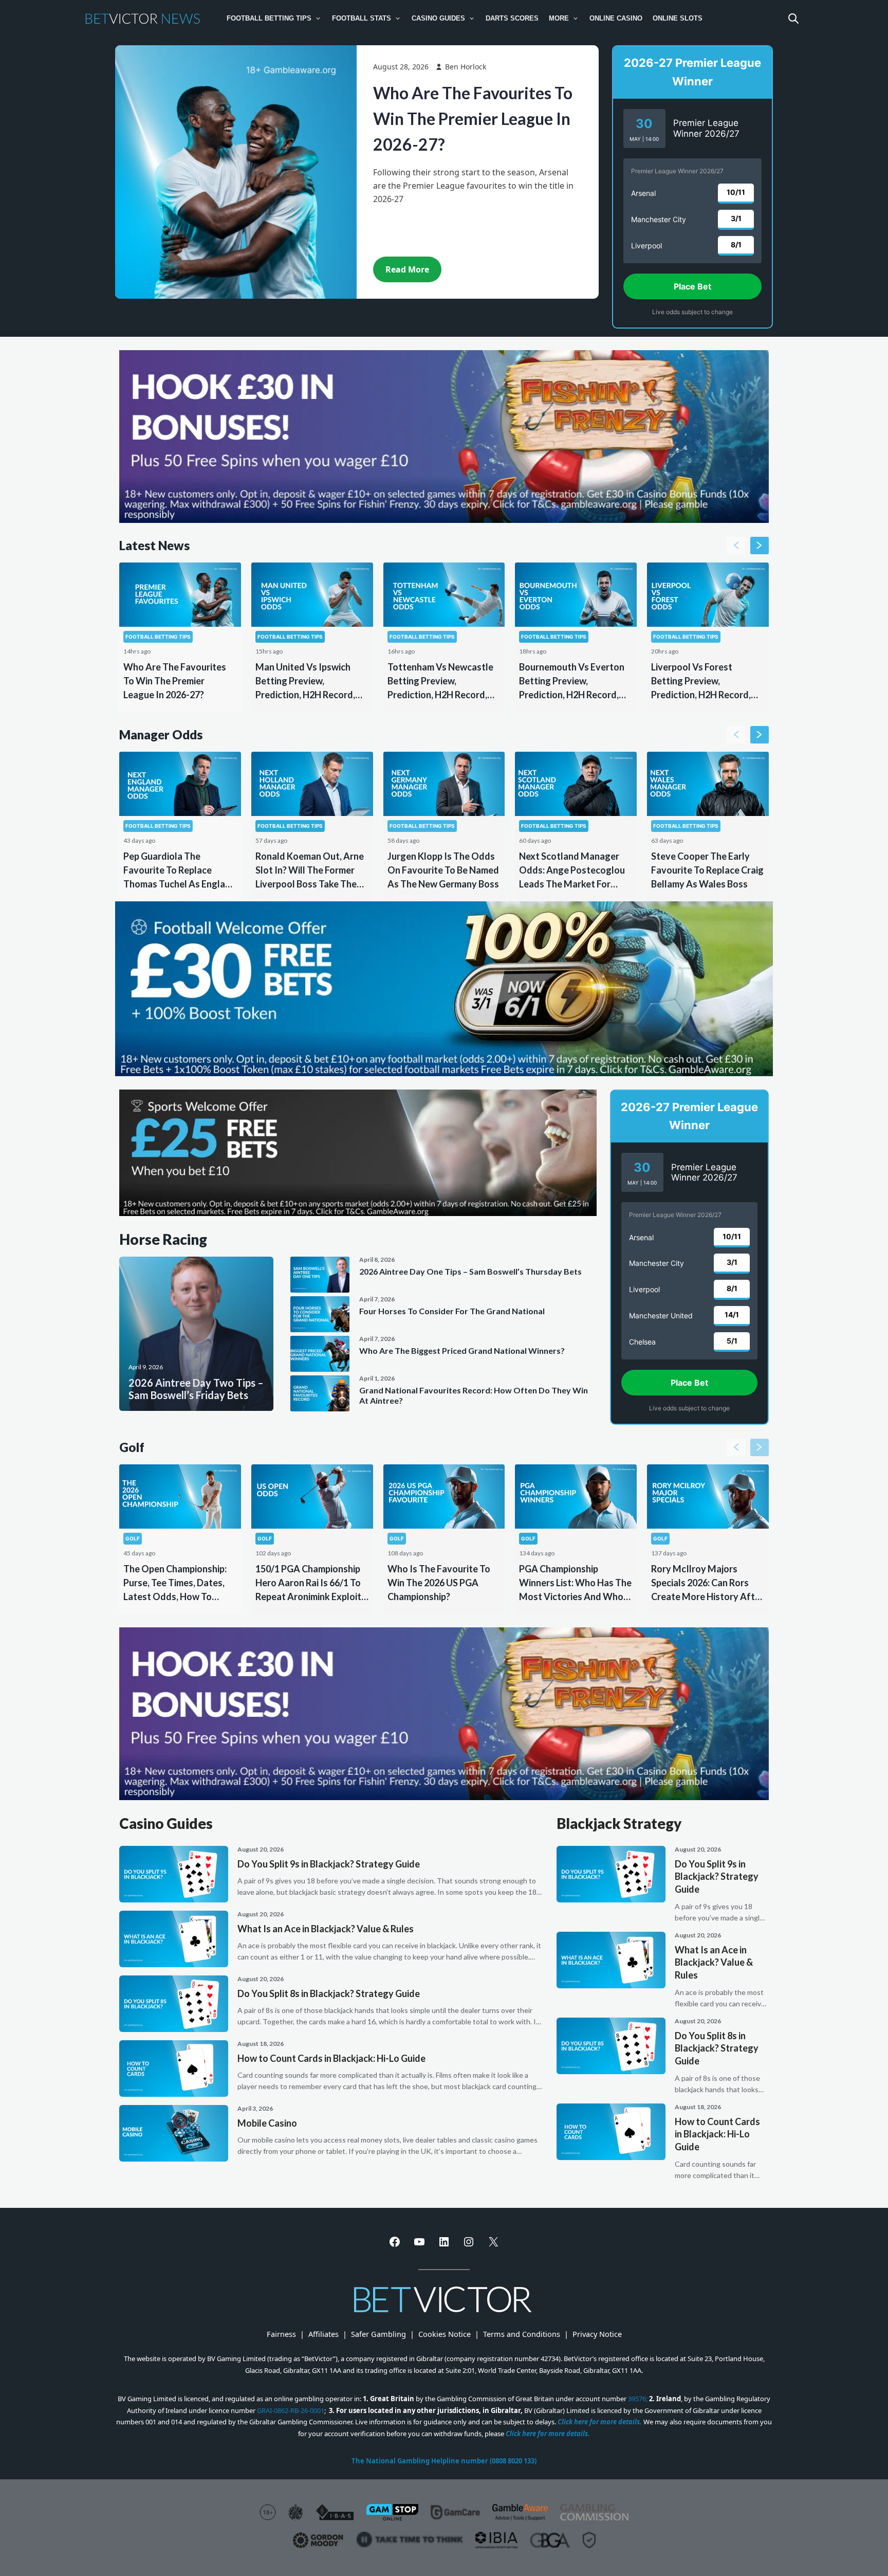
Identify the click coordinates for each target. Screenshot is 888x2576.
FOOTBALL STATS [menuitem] (362, 18)
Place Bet (692, 286)
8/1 (736, 244)
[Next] (760, 546)
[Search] (793, 19)
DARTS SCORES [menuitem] (512, 18)
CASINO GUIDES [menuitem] (438, 18)
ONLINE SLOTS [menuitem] (678, 18)
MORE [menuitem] (559, 18)
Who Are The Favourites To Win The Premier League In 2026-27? (473, 119)
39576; (638, 2399)
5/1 (732, 1341)
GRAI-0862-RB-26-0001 (291, 2410)
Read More (407, 269)
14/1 (732, 1314)
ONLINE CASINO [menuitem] (616, 18)
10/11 (736, 192)
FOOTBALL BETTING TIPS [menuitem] (269, 18)
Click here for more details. (600, 2422)
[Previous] (736, 546)
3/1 (736, 218)
